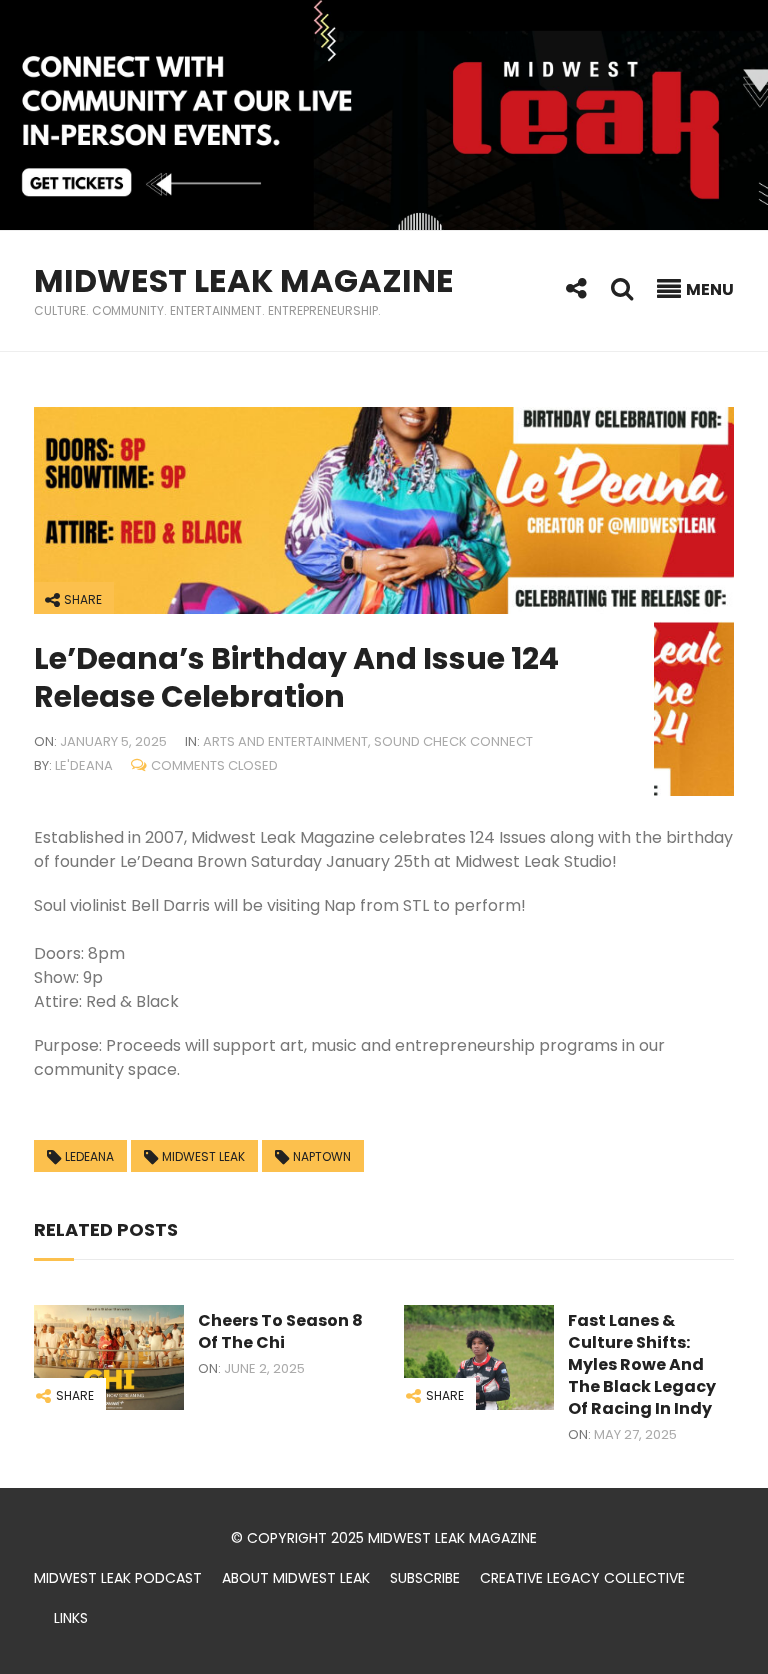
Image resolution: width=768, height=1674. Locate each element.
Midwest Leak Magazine (244, 280)
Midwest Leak (203, 1156)
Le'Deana (84, 765)
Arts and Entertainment (285, 741)
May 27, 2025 (635, 1434)
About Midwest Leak (296, 1578)
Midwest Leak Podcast (118, 1578)
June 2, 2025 (264, 1368)
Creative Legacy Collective (582, 1578)
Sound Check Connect (453, 741)
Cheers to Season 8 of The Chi (280, 1331)
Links (71, 1618)
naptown (322, 1156)
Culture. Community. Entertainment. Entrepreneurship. (207, 310)
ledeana (89, 1156)
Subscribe (425, 1578)
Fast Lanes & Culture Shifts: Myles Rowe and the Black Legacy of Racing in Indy (642, 1364)
